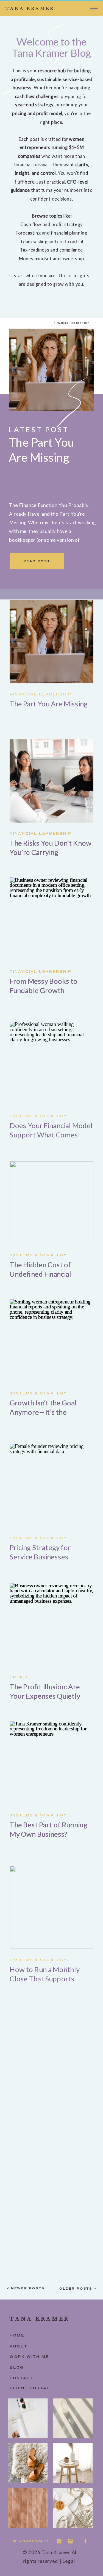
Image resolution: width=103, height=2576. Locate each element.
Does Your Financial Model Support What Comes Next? (51, 1135)
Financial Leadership (72, 323)
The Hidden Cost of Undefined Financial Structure (40, 1274)
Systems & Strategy (38, 1116)
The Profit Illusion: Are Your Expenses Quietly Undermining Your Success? (45, 1701)
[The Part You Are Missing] (51, 370)
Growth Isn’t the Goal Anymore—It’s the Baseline (43, 1412)
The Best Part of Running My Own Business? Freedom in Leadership (48, 1834)
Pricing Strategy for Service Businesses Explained (40, 1557)
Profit (19, 1677)
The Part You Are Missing (49, 704)
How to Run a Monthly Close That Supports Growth (44, 1979)
